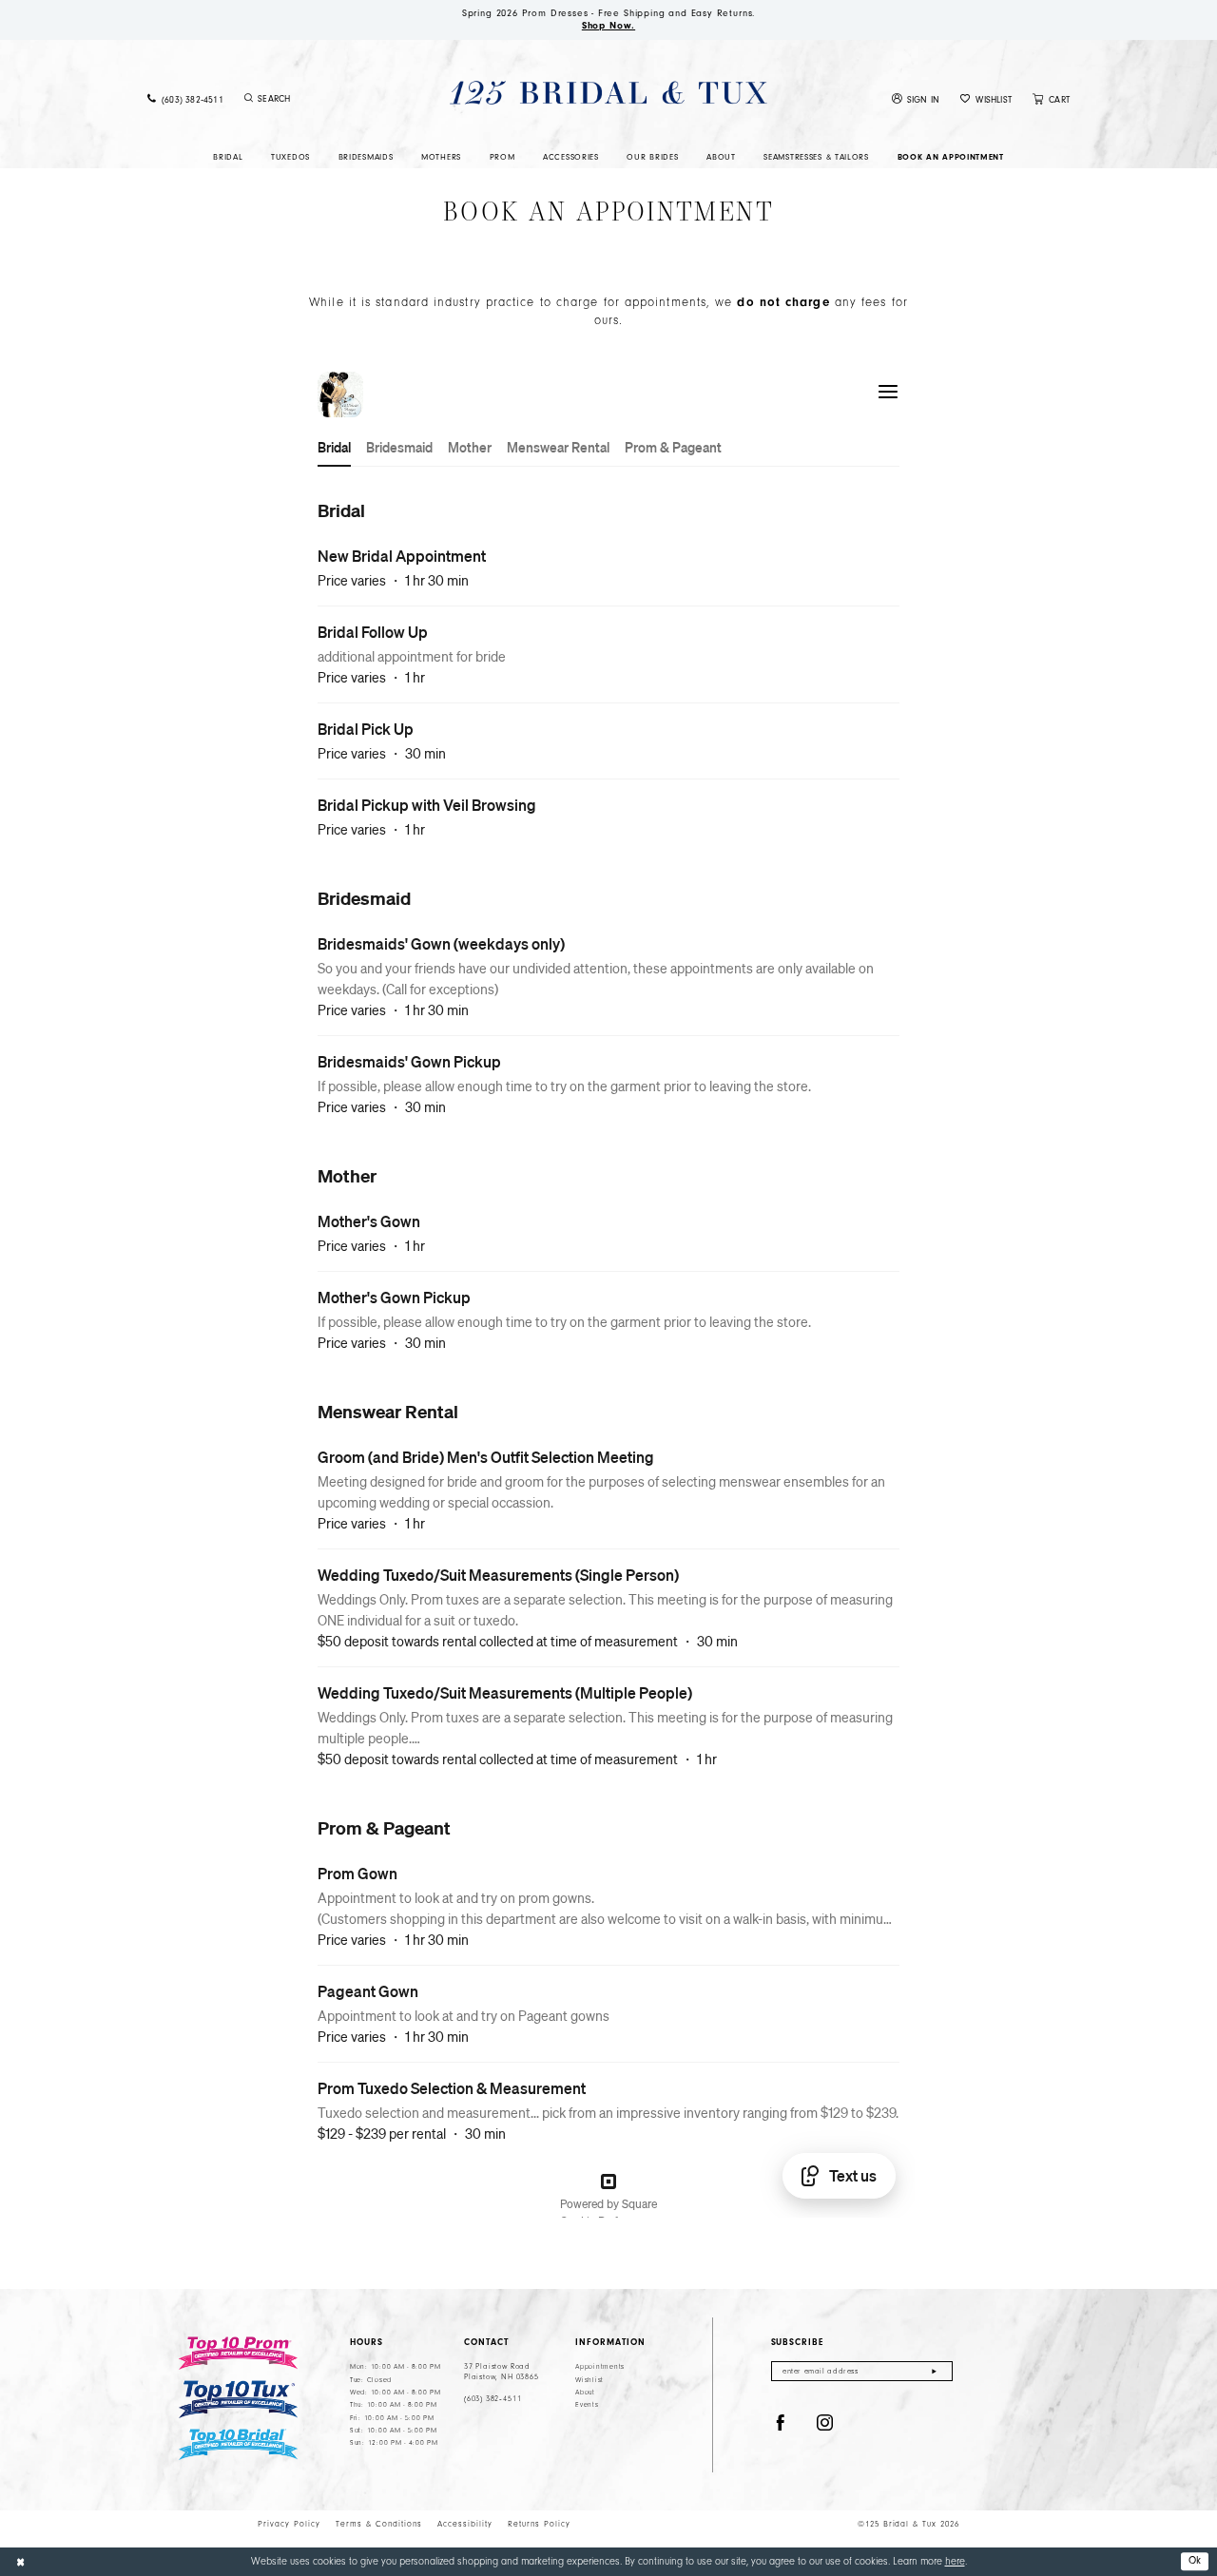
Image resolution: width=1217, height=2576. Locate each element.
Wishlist (589, 2380)
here (955, 2561)
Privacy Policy (289, 2524)
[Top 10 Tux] (238, 2400)
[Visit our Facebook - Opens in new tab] (781, 2423)
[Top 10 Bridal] (238, 2444)
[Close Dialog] (20, 2562)
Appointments (600, 2367)
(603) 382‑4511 (493, 2399)
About (585, 2393)
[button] (916, 99)
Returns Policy (539, 2524)
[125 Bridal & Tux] (608, 93)
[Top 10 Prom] (238, 2353)
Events (587, 2405)
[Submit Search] (249, 99)
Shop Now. (608, 26)
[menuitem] (185, 99)
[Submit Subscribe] (934, 2371)
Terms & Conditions (379, 2524)
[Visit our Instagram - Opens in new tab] (825, 2423)
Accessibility (465, 2524)
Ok (1195, 2560)
